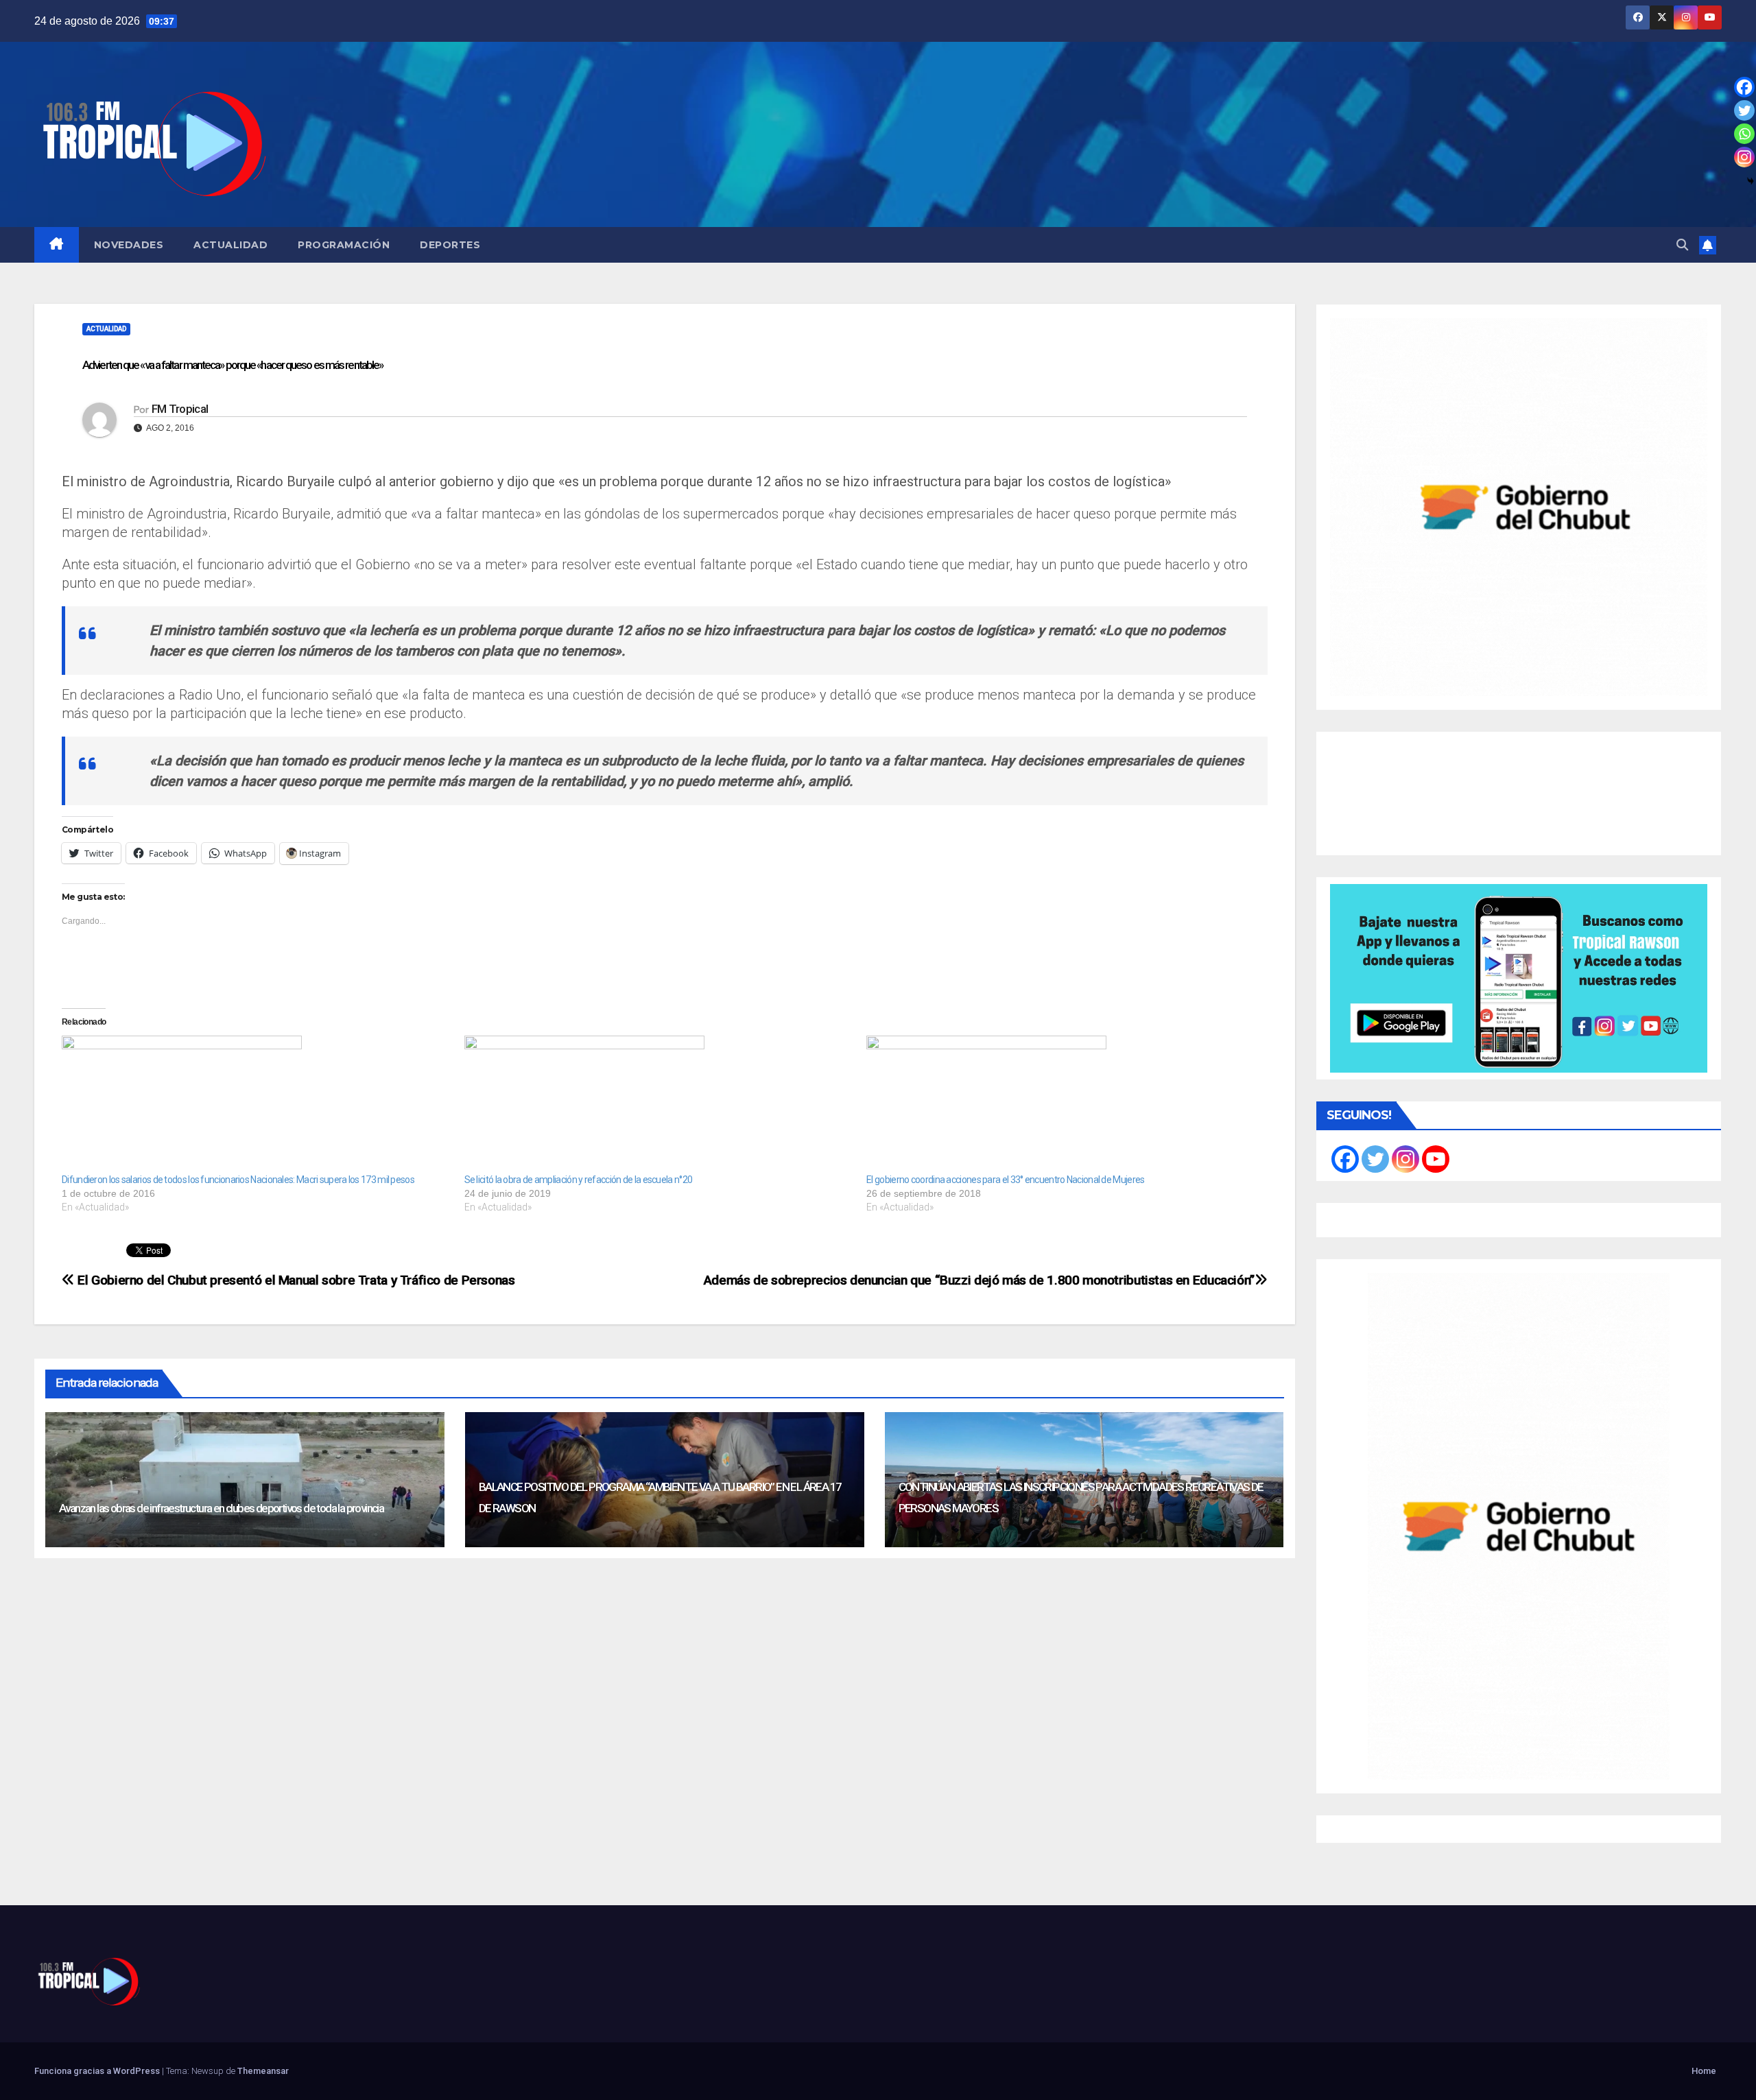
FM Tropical (180, 409)
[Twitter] (1744, 110)
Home (1704, 2071)
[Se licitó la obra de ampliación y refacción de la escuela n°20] (659, 1104)
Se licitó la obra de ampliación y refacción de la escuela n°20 (579, 1180)
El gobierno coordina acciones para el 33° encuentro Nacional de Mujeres (1005, 1180)
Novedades (129, 245)
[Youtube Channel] (1436, 1159)
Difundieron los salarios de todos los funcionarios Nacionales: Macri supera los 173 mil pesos (238, 1180)
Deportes (450, 245)
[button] (1682, 245)
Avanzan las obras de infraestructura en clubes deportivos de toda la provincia (221, 1508)
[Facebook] (1744, 87)
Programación (344, 245)
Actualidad (230, 245)
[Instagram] (1744, 157)
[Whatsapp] (1744, 134)
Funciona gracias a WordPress (98, 2071)
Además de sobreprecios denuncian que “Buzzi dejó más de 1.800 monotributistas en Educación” (979, 1280)
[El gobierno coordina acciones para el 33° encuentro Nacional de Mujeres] (1061, 1104)
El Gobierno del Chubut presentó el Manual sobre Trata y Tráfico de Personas (295, 1280)
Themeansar (263, 2071)
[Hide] (1751, 181)
